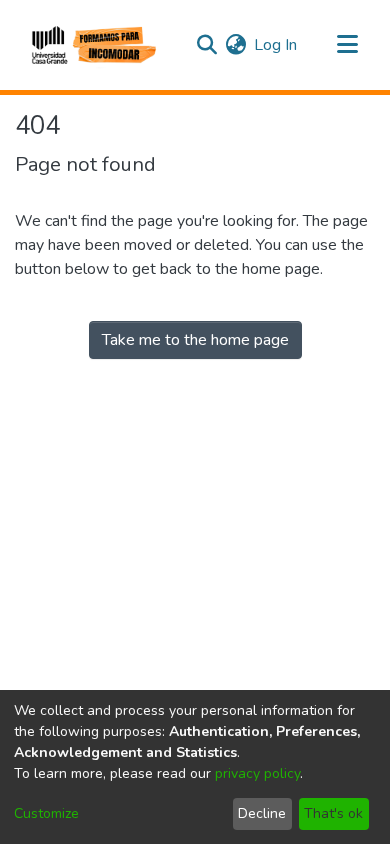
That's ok (333, 813)
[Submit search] (206, 45)
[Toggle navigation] (347, 45)
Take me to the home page (195, 340)
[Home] (91, 45)
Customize (46, 813)
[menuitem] (235, 45)
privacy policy (257, 773)
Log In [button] (276, 45)
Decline (262, 813)
